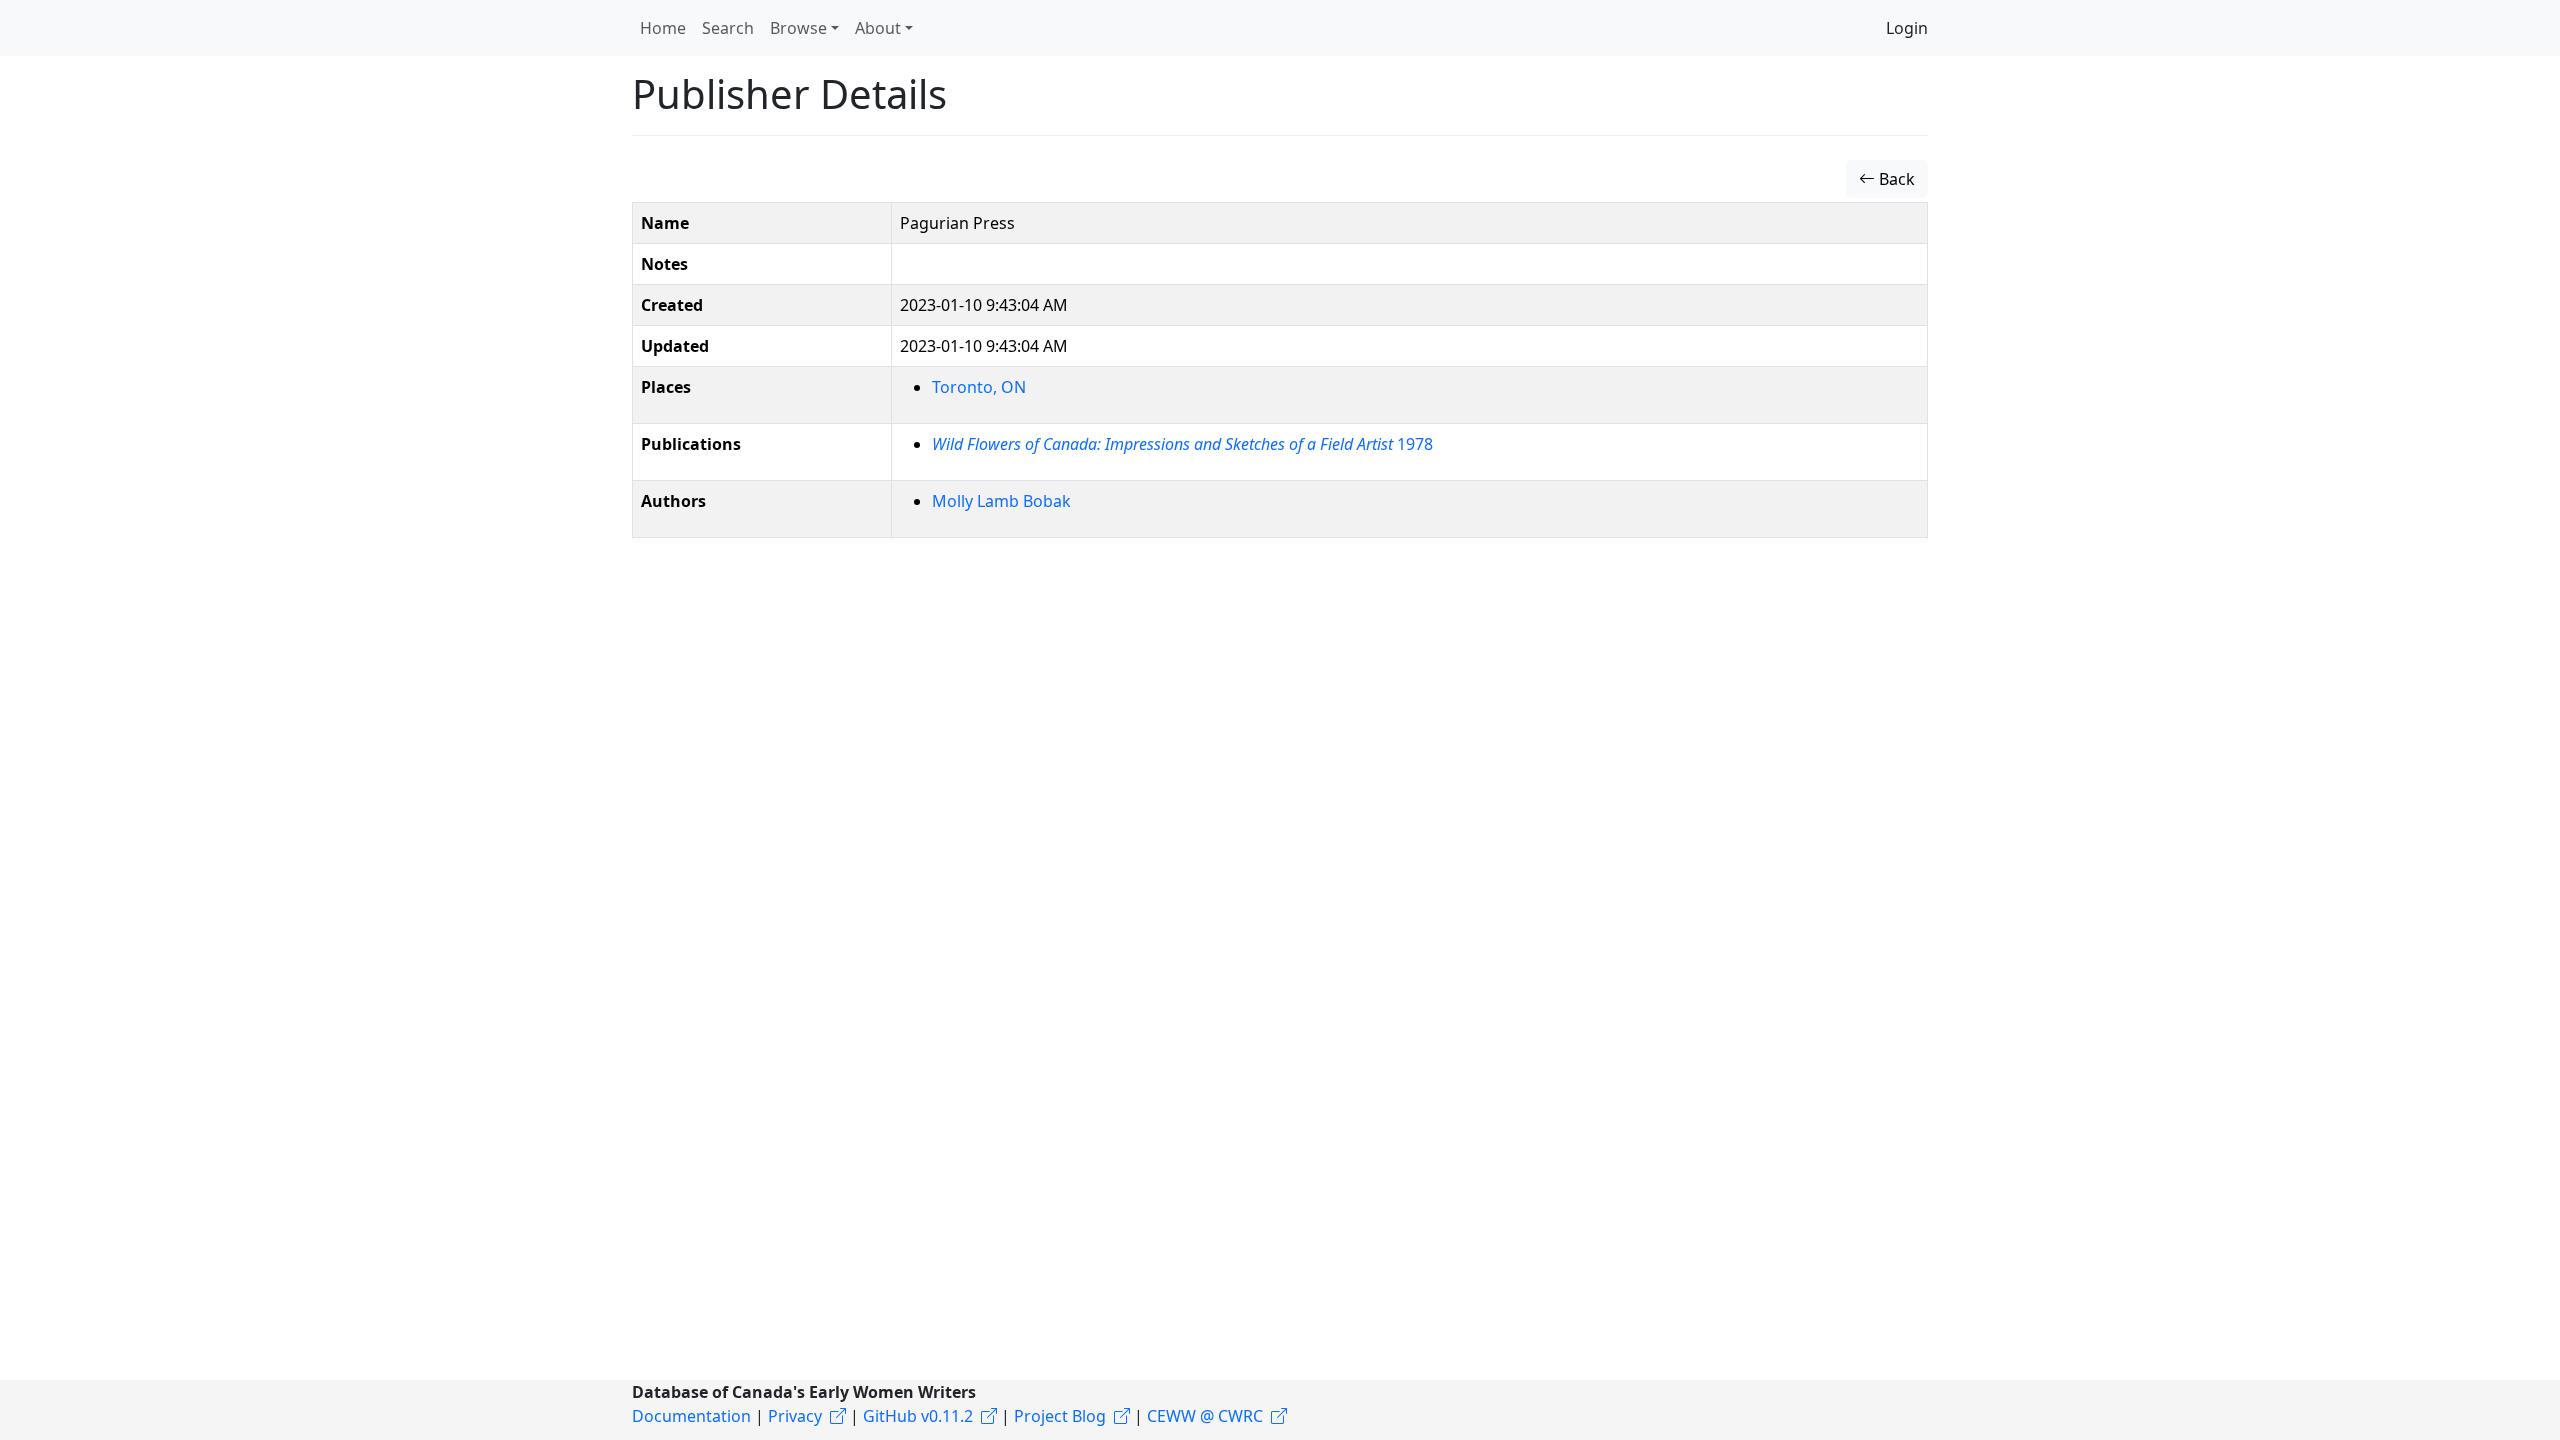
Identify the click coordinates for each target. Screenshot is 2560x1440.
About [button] (878, 28)
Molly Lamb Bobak (1001, 501)
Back (1895, 179)
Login (1907, 28)
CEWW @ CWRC (1205, 1416)
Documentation (691, 1416)
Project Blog (1060, 1416)
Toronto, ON (979, 387)
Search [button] (728, 28)
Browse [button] (798, 28)
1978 (1182, 444)
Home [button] (663, 28)
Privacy (795, 1416)
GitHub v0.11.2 (918, 1416)
